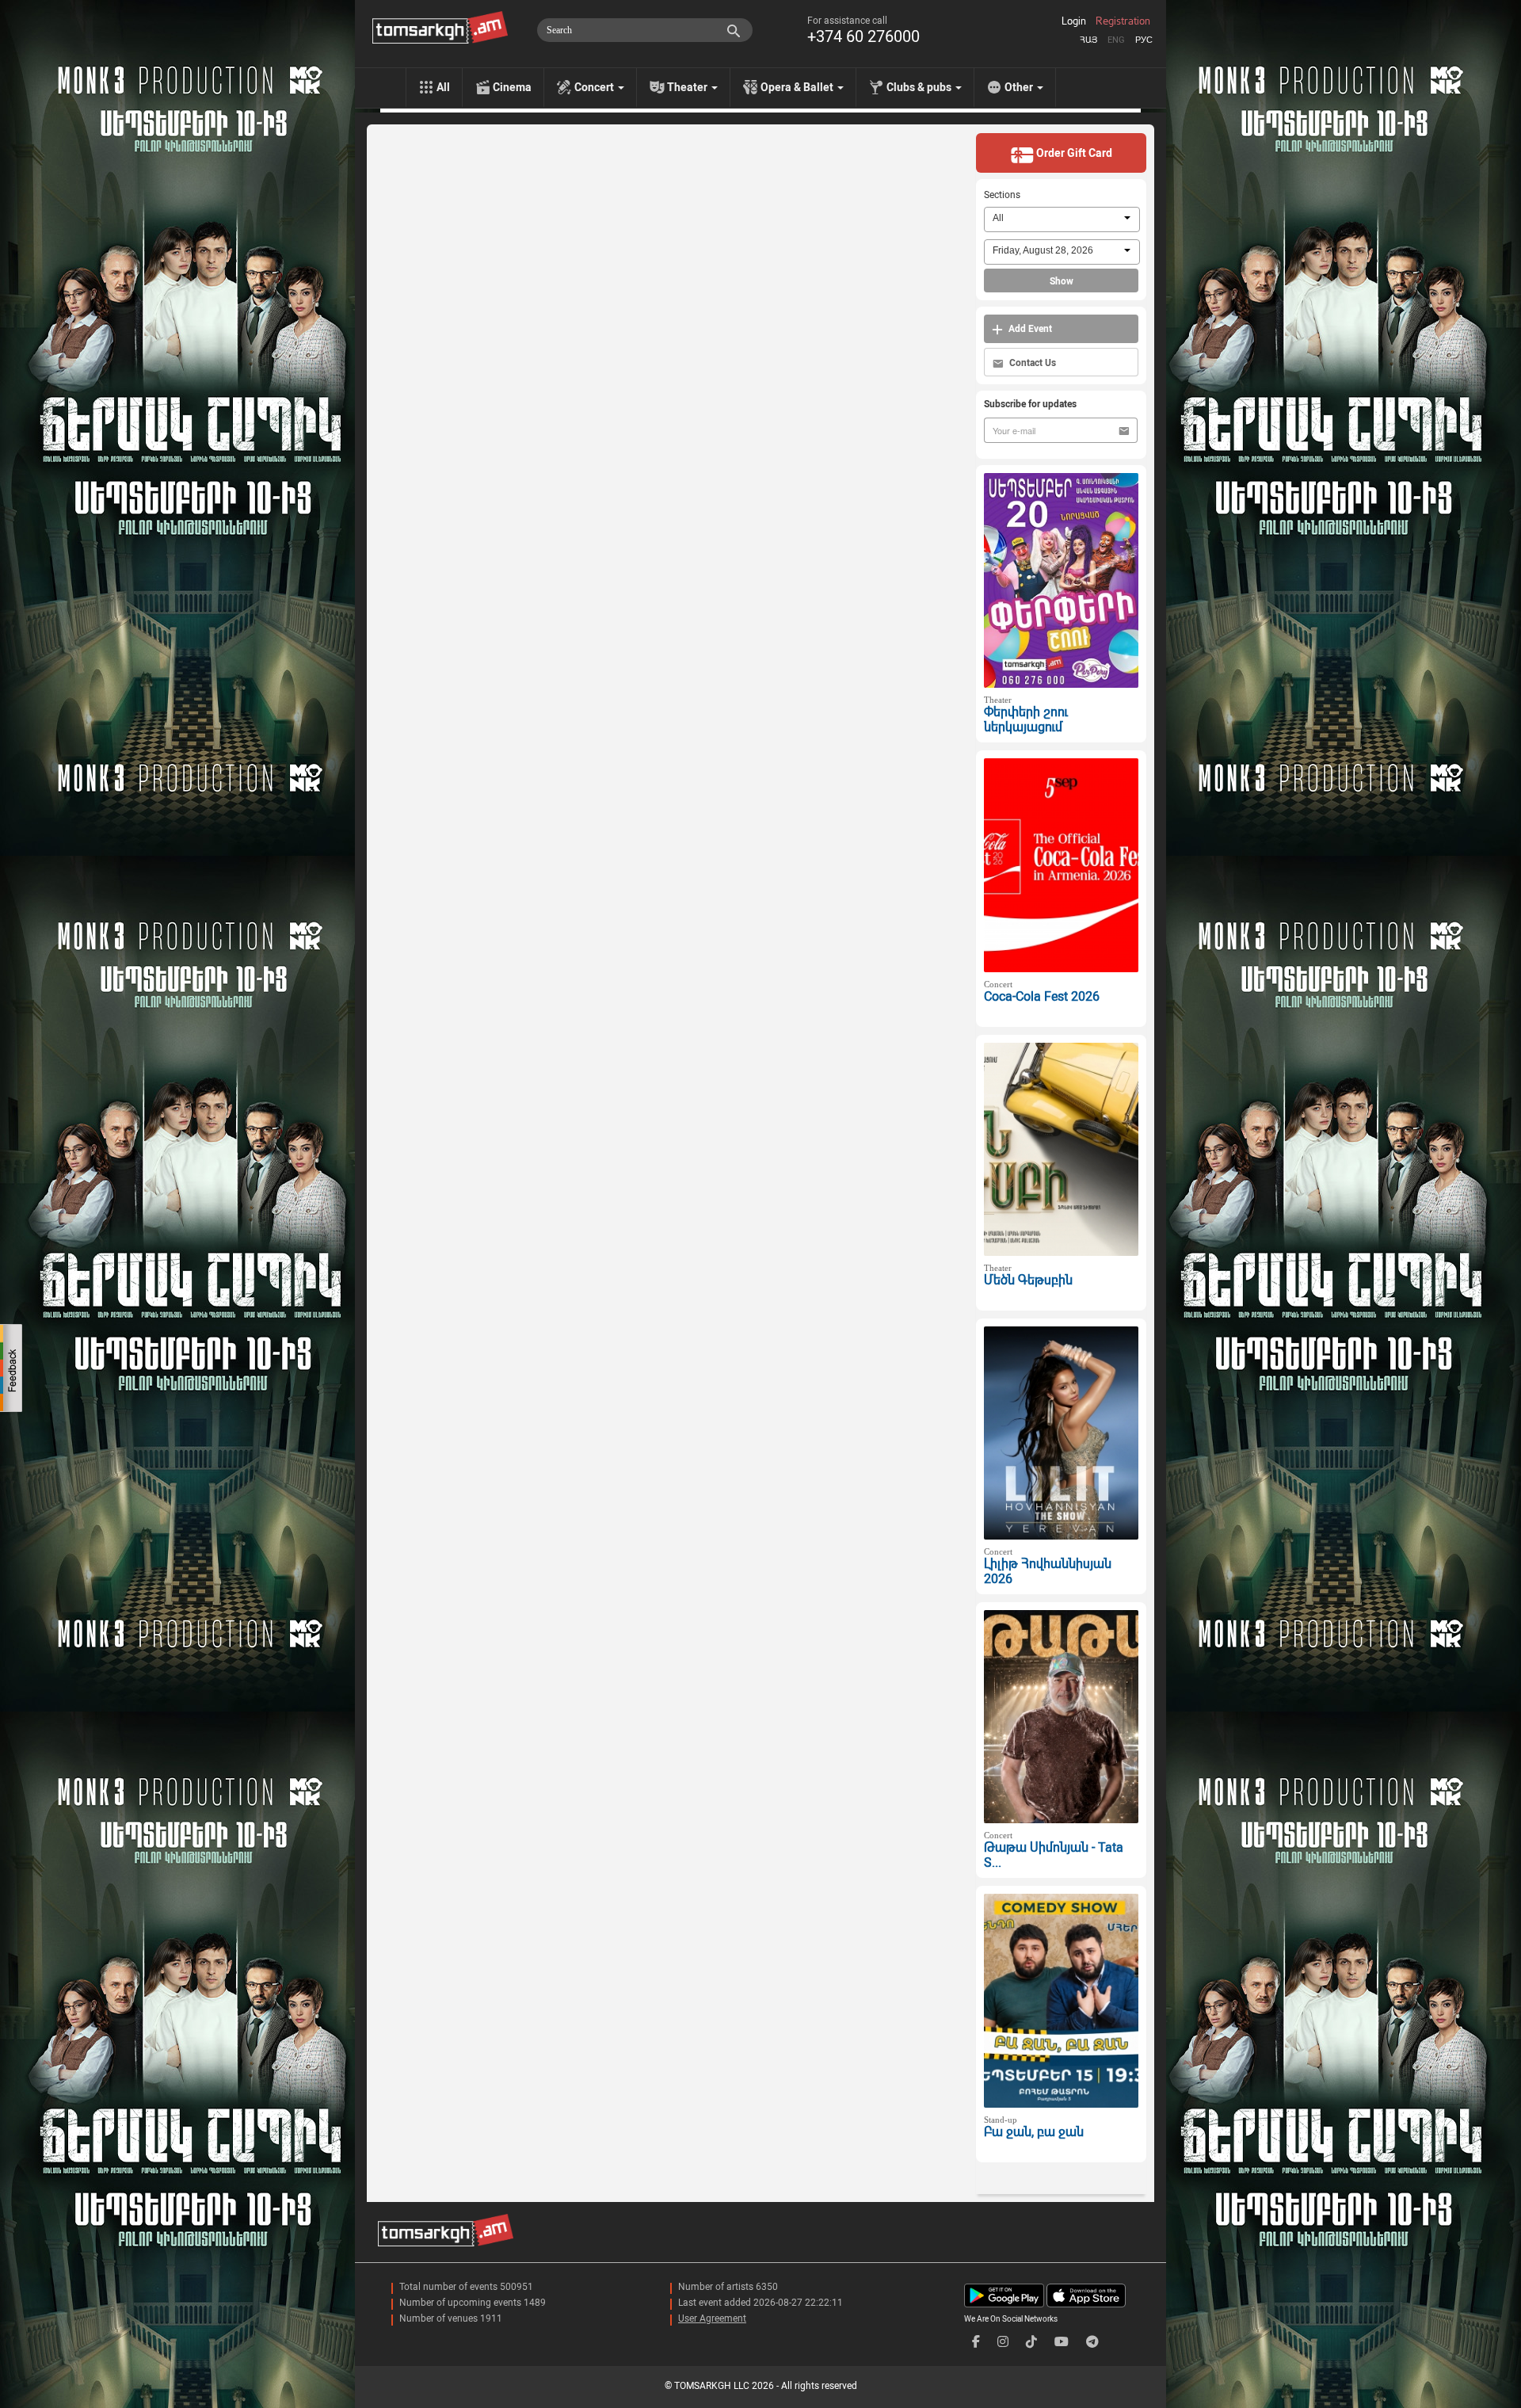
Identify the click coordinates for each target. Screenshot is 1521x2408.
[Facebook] (976, 2342)
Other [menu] (1020, 87)
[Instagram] (1003, 2342)
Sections (1002, 195)
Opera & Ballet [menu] (798, 87)
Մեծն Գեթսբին (1028, 1280)
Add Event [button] (1029, 329)
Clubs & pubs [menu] (920, 87)
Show (1062, 281)
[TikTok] (1031, 2342)
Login (1074, 21)
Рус (1144, 40)
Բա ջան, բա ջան (1034, 2132)
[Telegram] (1092, 2342)
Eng (1116, 40)
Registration (1123, 21)
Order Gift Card (1073, 153)
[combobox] (1062, 219)
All (443, 87)
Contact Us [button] (1031, 363)
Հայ (1088, 40)
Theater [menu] (688, 87)
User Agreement (712, 2318)
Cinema (512, 87)
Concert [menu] (595, 87)
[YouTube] (1062, 2342)
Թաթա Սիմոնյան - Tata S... (1054, 1855)
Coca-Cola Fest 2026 (1042, 996)
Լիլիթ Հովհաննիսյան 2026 (1048, 1571)
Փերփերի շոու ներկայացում (1026, 719)
